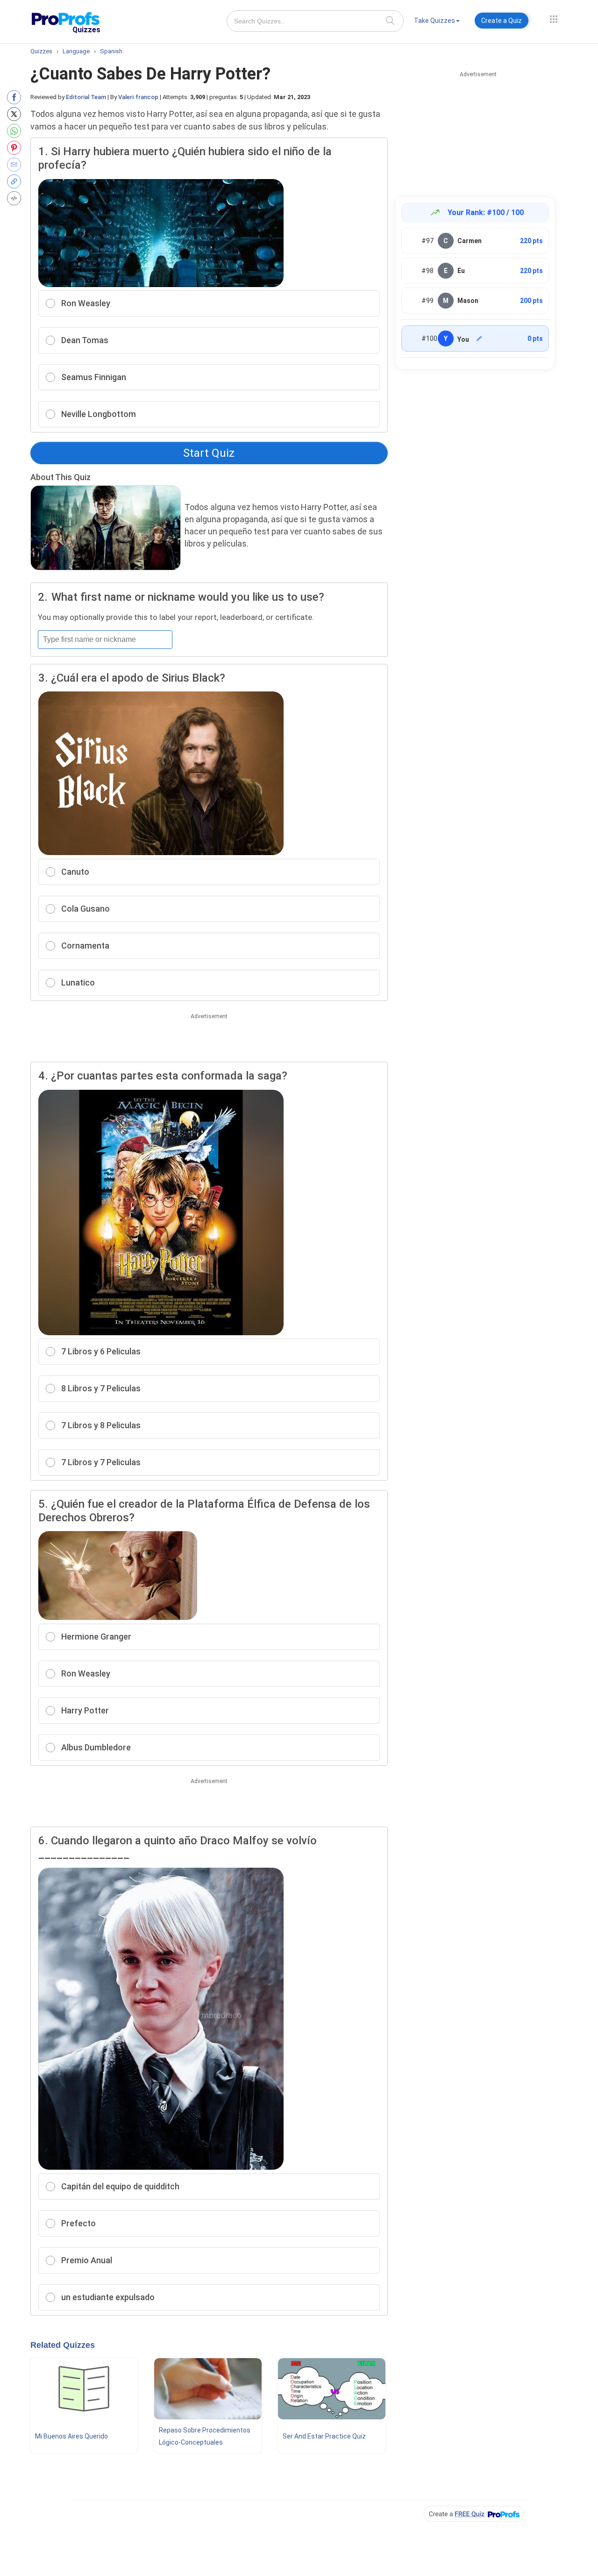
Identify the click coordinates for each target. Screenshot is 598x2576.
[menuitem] (437, 22)
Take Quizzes (434, 21)
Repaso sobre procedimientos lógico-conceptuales (205, 2436)
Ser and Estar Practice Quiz (324, 2436)
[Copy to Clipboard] (16, 181)
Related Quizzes (63, 2345)
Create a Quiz (502, 21)
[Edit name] (479, 338)
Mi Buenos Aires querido (71, 2436)
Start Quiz (209, 453)
